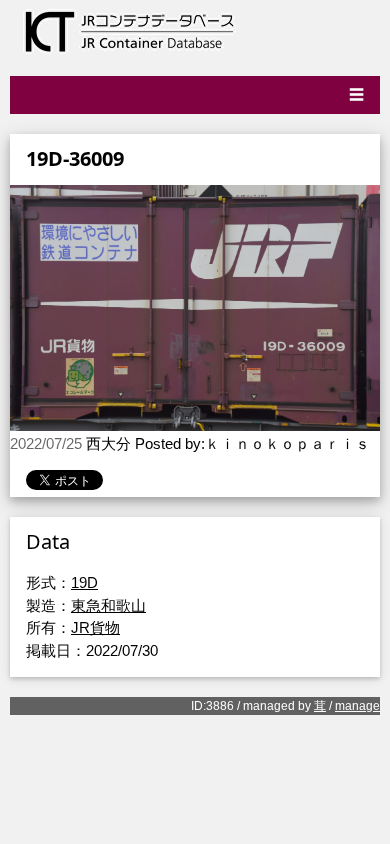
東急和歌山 (108, 605)
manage (357, 706)
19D (84, 582)
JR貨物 (95, 627)
